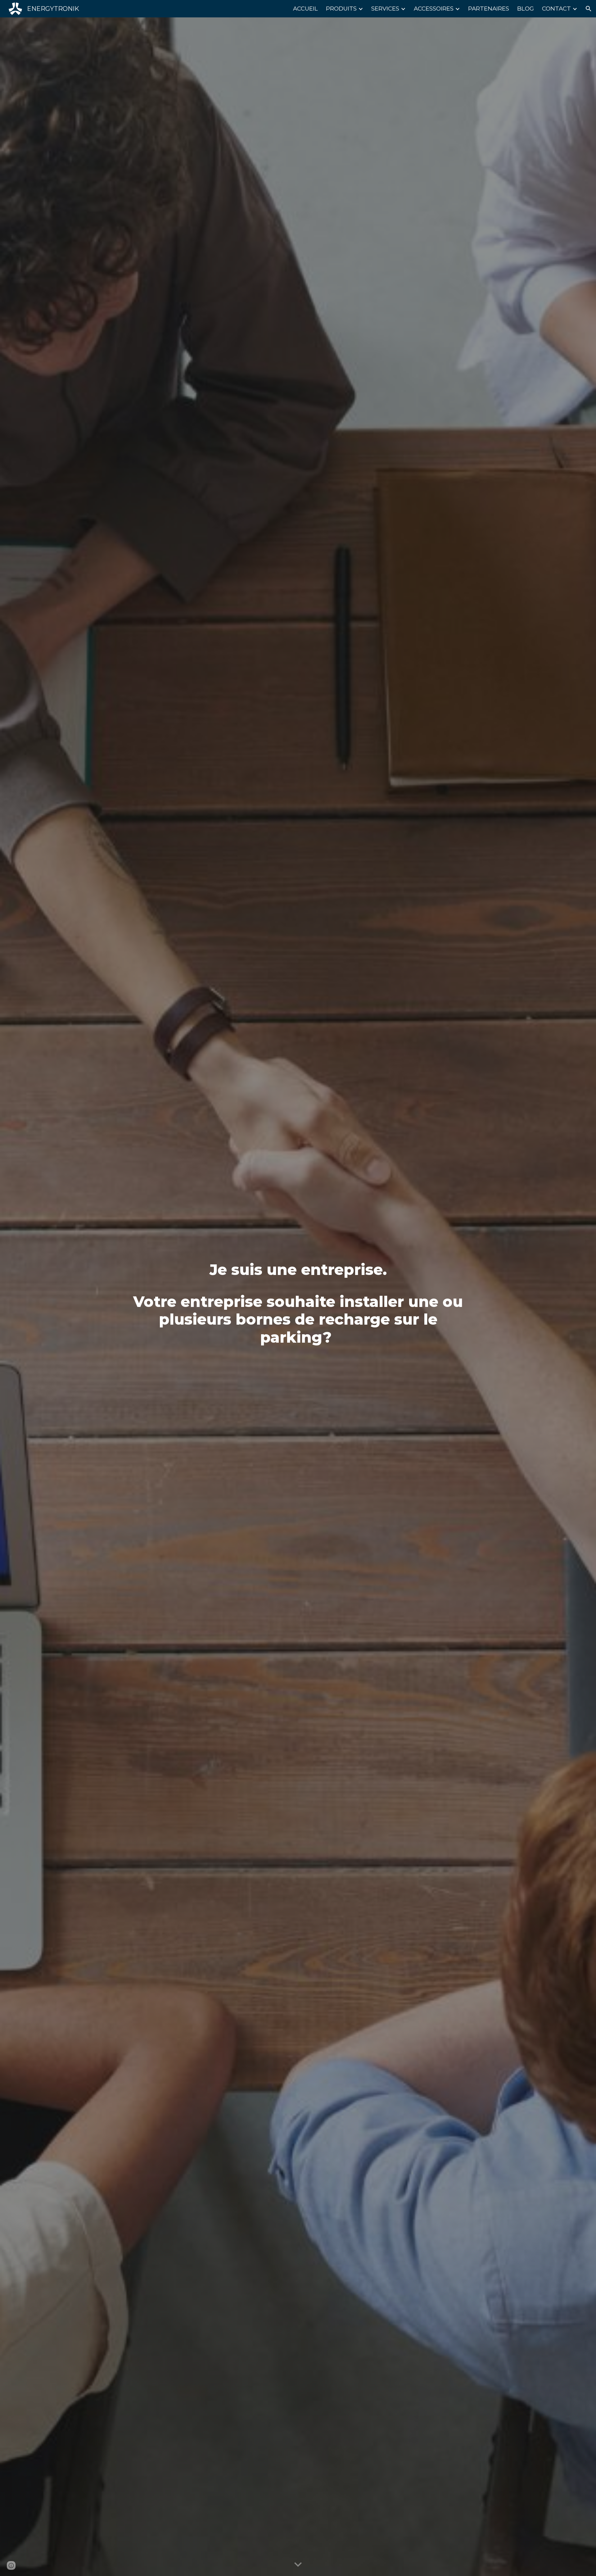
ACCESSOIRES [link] (434, 9)
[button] (589, 9)
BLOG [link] (526, 9)
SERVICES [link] (385, 9)
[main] (298, 1297)
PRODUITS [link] (341, 9)
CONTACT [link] (556, 9)
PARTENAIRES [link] (489, 9)
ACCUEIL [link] (305, 9)
